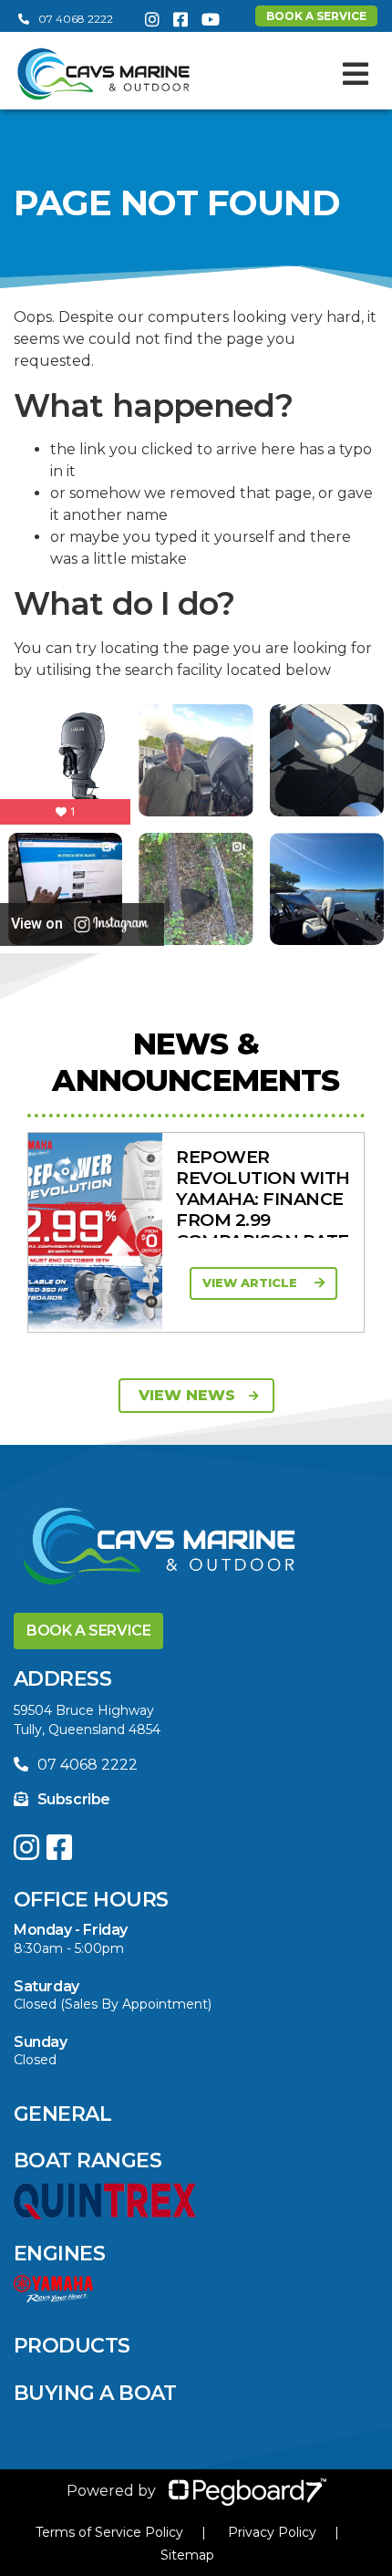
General (62, 2114)
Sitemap (187, 2555)
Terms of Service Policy (109, 2532)
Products (72, 2346)
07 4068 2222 (76, 19)
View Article (252, 1283)
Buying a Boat (95, 2393)
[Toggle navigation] (356, 74)
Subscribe (74, 1799)
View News (187, 1395)
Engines (59, 2254)
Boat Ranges (88, 2161)
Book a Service (88, 1631)
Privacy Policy (272, 2532)
